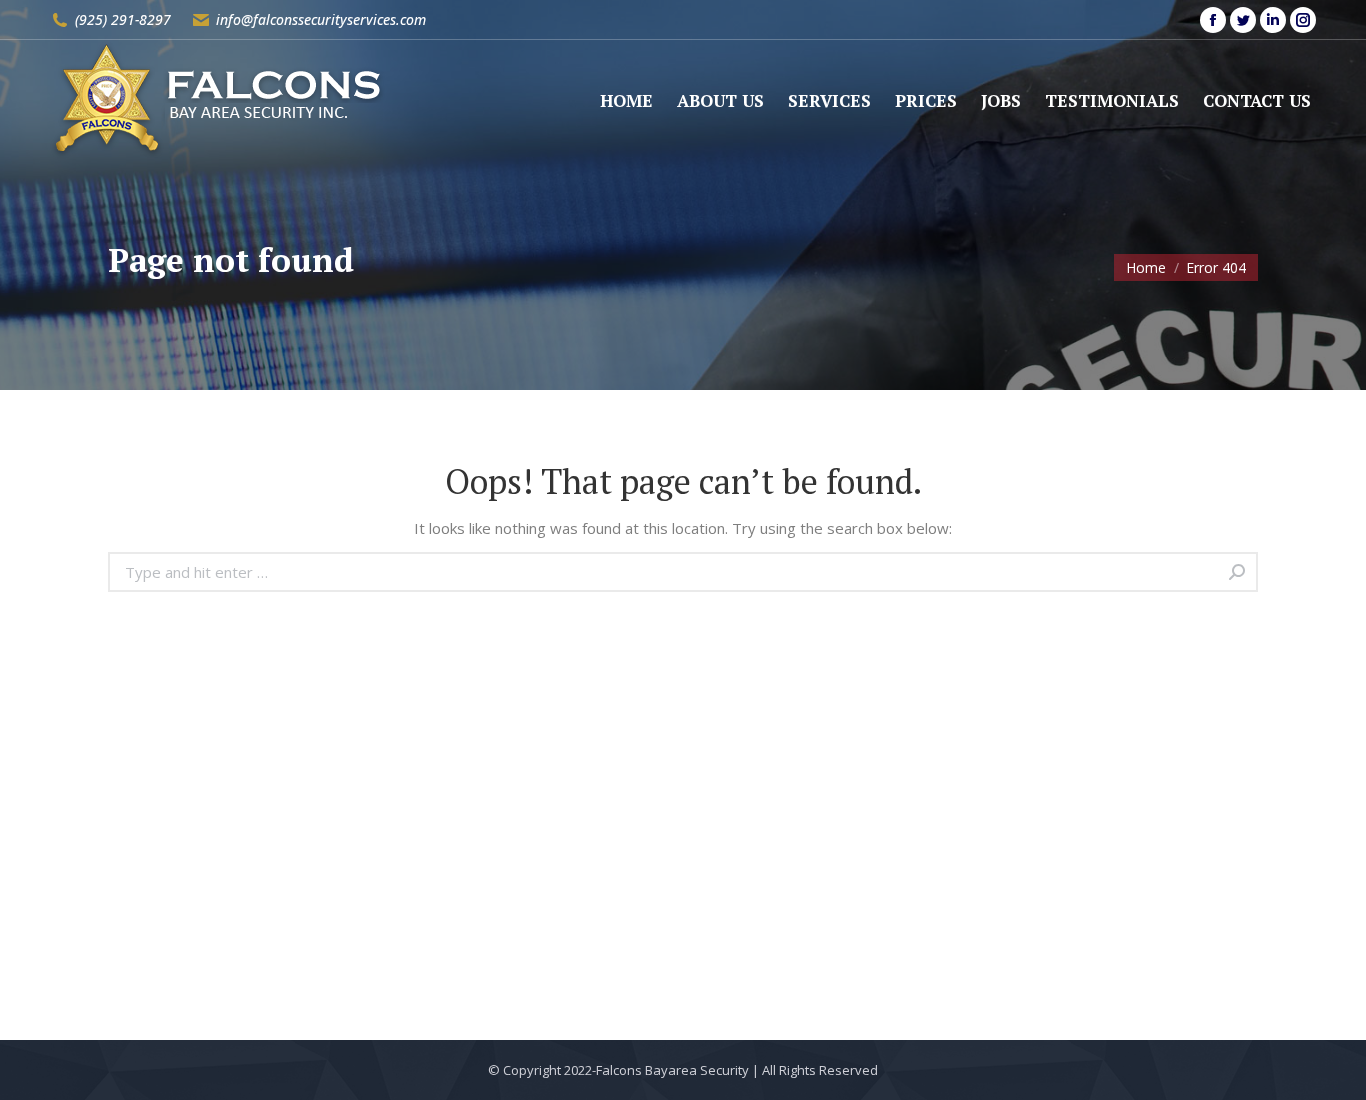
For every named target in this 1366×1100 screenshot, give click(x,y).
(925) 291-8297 (123, 19)
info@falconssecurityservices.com (321, 19)
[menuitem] (626, 100)
